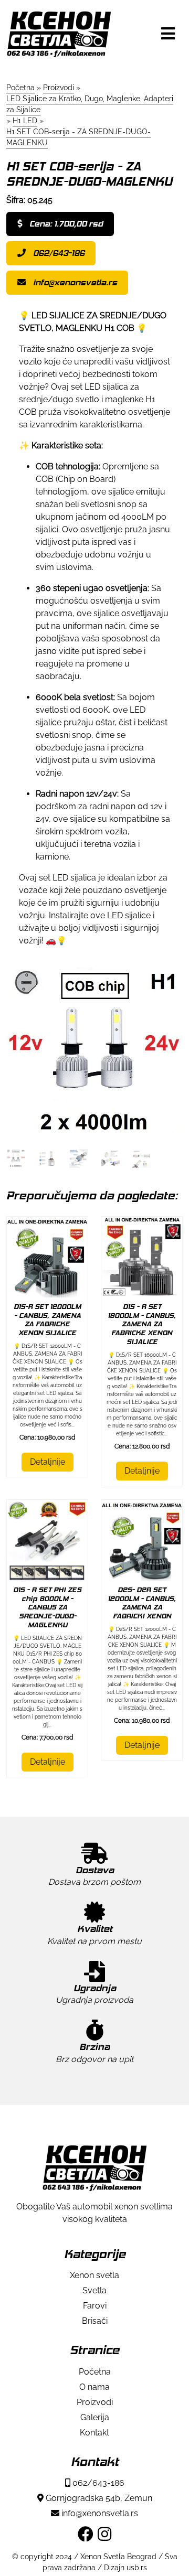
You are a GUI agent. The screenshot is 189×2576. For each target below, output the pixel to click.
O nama (94, 2387)
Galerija (95, 2417)
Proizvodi (95, 2402)
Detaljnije (48, 1462)
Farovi (95, 2306)
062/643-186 (58, 253)
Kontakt (94, 2433)
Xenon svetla (94, 2275)
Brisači (95, 2321)
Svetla (94, 2290)
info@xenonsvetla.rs (74, 282)
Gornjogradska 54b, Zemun (98, 2498)
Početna (95, 2372)
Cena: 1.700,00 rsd (65, 224)
